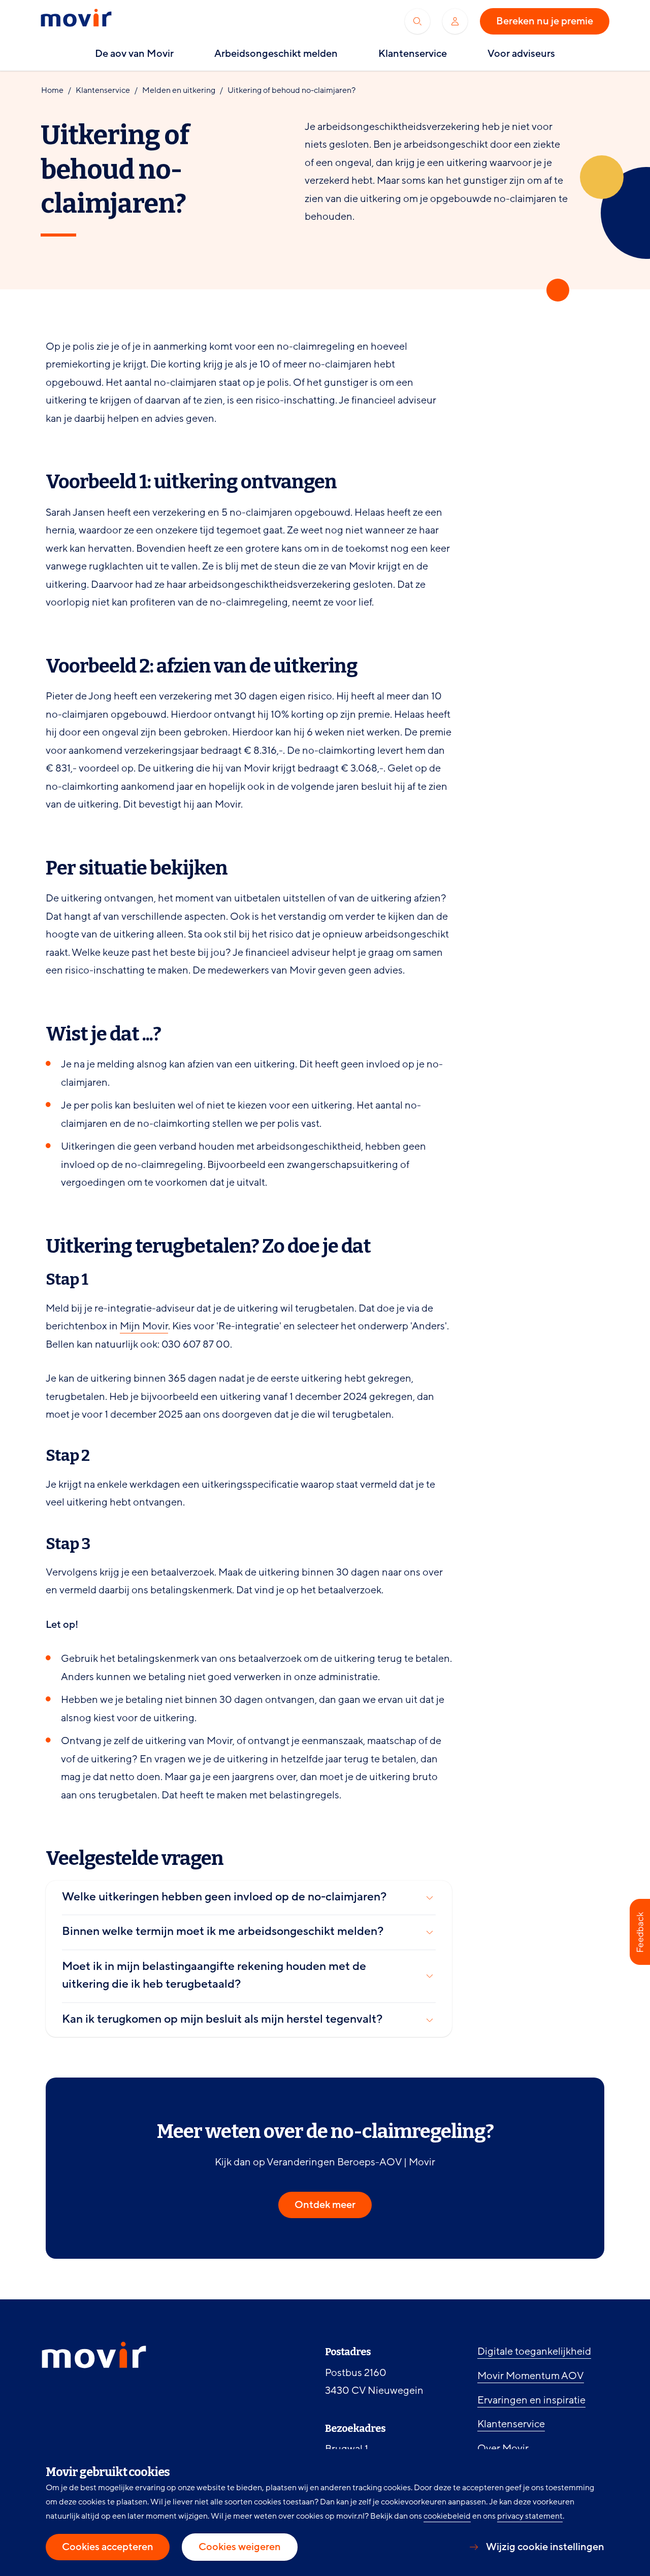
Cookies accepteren (108, 2547)
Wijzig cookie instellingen (545, 2547)
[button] (640, 1932)
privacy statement (530, 2516)
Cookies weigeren (240, 2547)
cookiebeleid (447, 2516)
